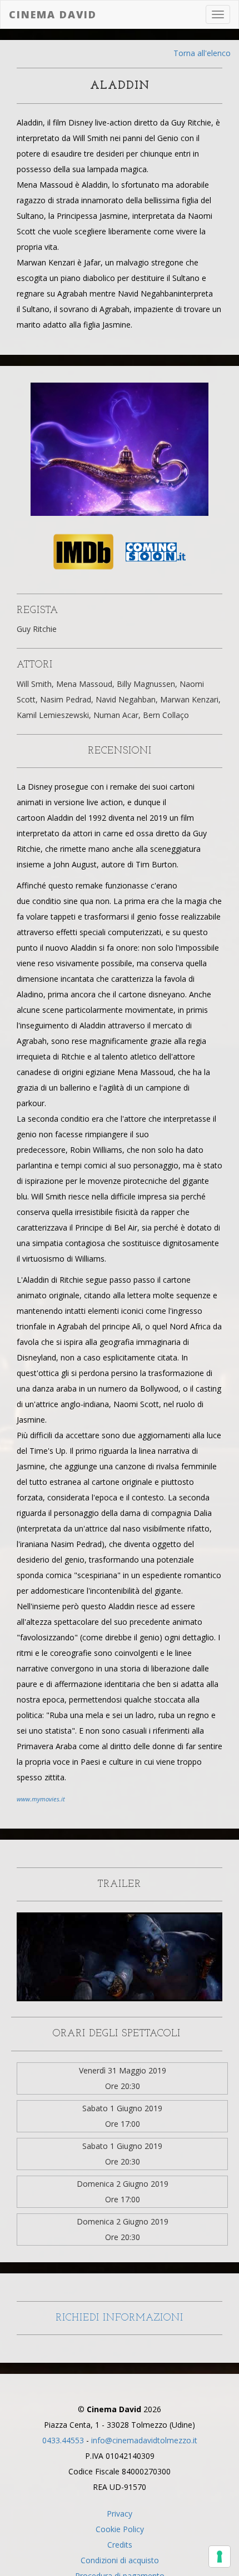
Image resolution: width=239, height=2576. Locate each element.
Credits (120, 2545)
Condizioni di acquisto (120, 2560)
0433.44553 (63, 2440)
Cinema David (53, 14)
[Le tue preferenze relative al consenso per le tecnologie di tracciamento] (220, 2557)
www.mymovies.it (41, 1799)
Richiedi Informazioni (120, 2318)
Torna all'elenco (202, 53)
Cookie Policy (120, 2529)
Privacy (120, 2514)
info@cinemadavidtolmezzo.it (144, 2440)
